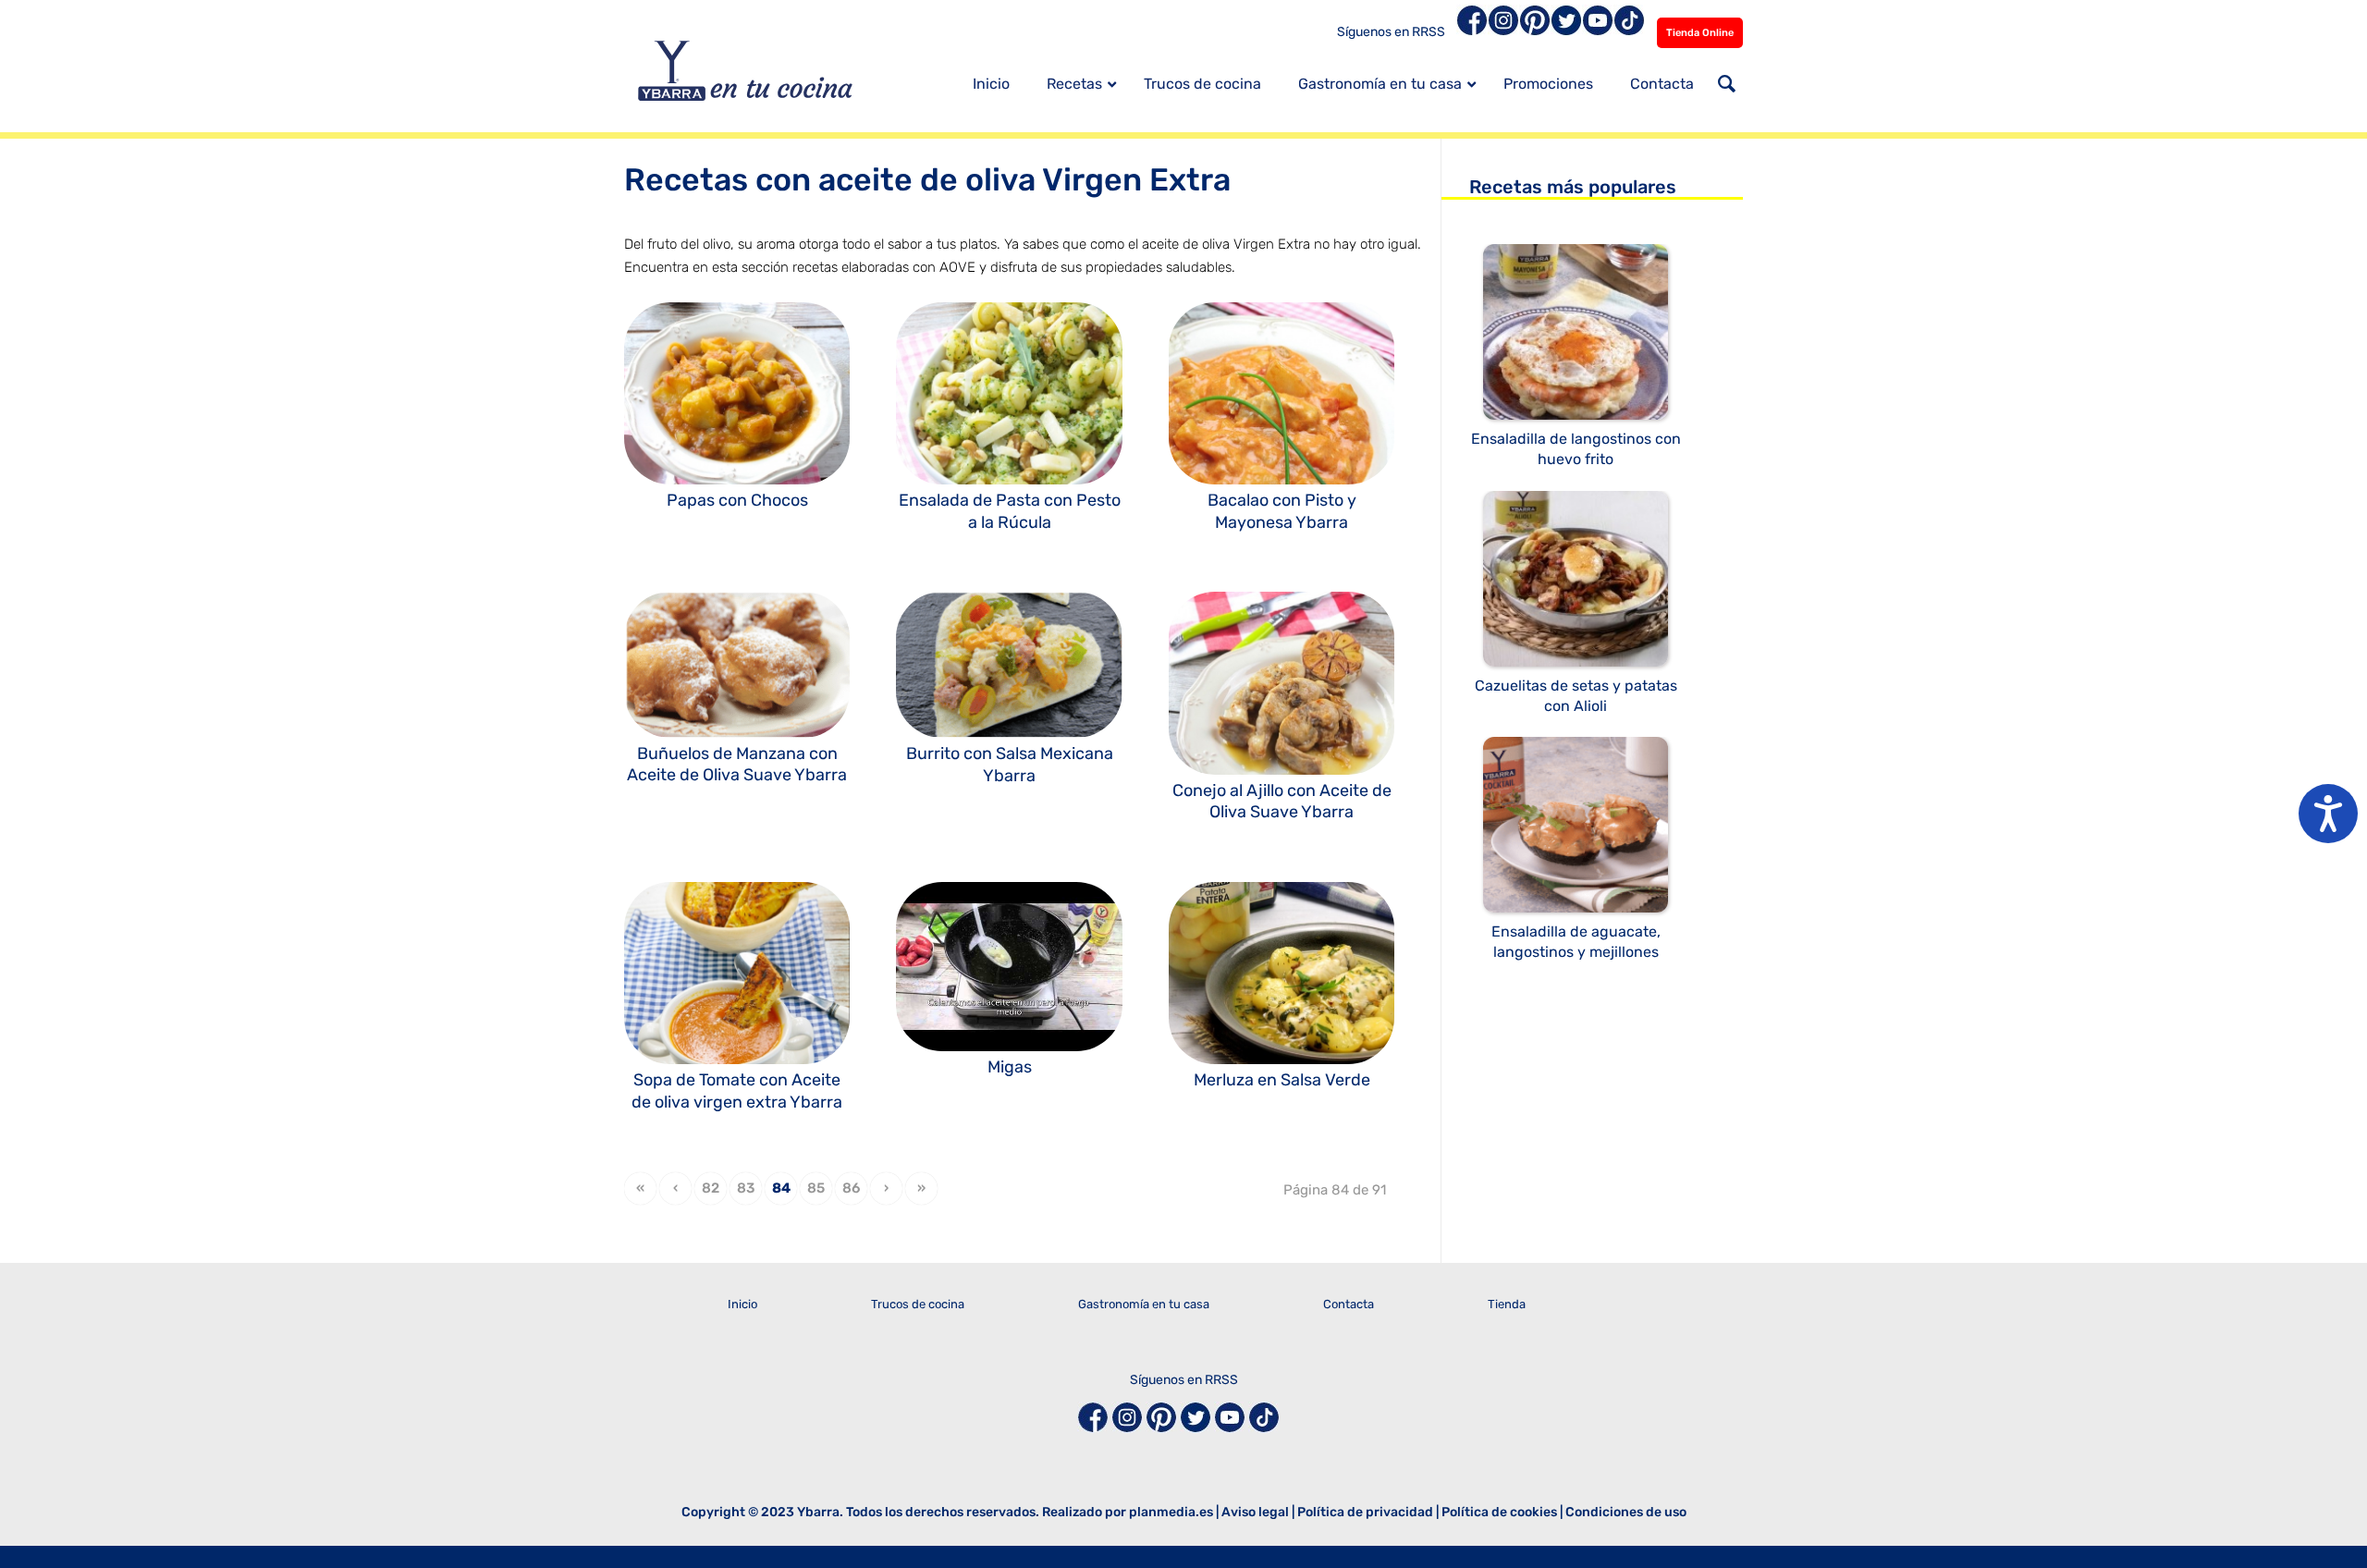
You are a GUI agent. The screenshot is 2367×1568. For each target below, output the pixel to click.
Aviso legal (1255, 1512)
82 (711, 1188)
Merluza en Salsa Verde (1282, 1080)
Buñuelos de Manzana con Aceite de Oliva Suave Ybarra (737, 764)
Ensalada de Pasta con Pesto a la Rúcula (1010, 511)
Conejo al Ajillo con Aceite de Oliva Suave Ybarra (1282, 801)
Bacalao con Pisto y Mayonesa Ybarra (1282, 511)
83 (746, 1188)
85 (816, 1188)
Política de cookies (1499, 1512)
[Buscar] (1727, 86)
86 (851, 1188)
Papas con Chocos (737, 500)
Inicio (742, 1304)
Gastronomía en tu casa (1144, 1304)
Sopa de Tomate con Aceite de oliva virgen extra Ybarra (737, 1090)
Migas (1010, 1067)
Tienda (1507, 1304)
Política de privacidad (1365, 1512)
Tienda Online (1700, 33)
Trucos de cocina (918, 1304)
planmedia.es (1171, 1512)
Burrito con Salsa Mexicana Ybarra (1010, 764)
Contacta (1349, 1304)
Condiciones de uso (1626, 1512)
